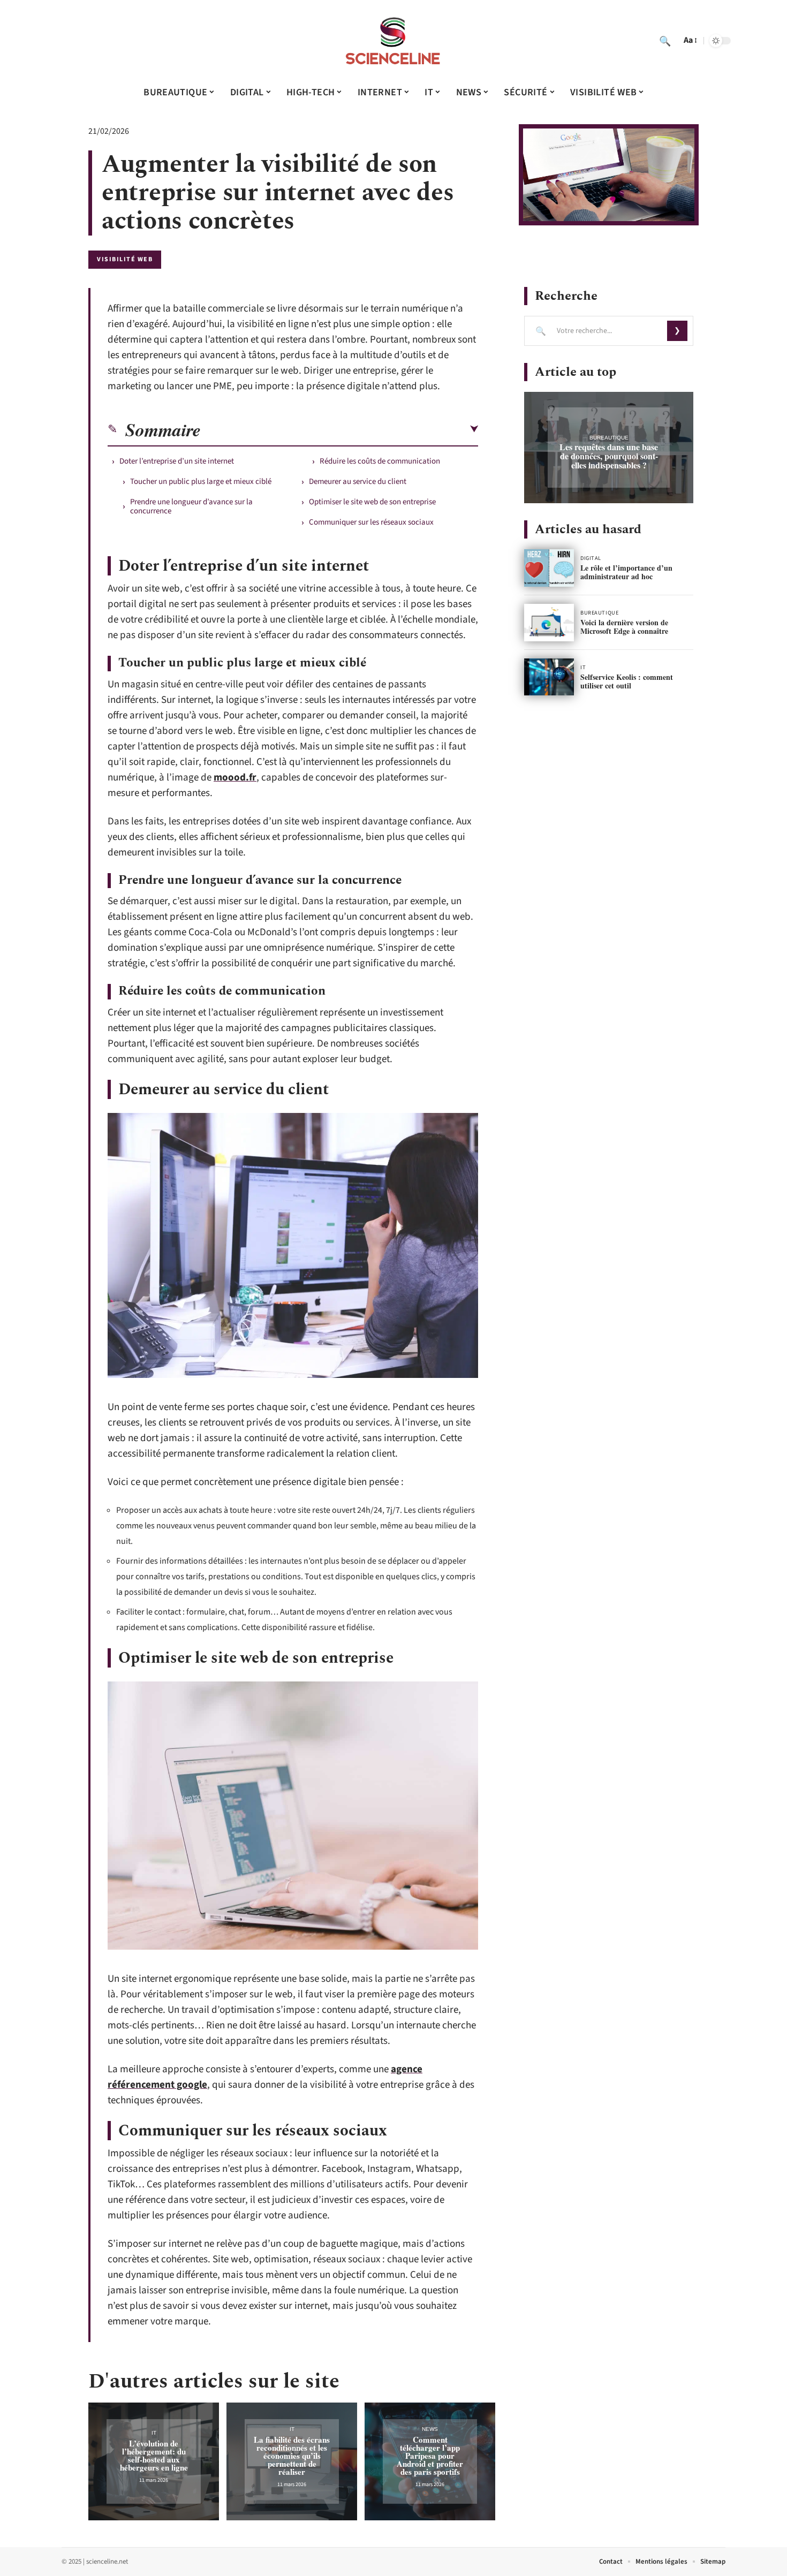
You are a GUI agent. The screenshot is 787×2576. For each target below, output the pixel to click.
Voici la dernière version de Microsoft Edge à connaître (624, 627)
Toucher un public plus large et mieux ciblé (201, 482)
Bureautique (609, 438)
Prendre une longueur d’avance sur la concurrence (191, 506)
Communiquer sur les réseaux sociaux (371, 522)
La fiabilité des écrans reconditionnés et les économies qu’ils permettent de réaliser (292, 2456)
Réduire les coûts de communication (380, 461)
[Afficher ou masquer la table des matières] (339, 429)
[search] (665, 41)
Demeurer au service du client (358, 482)
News (430, 2429)
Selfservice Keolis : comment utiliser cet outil (627, 681)
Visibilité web (125, 259)
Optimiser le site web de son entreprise (372, 502)
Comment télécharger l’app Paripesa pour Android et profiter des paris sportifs (430, 2456)
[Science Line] (393, 41)
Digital (591, 558)
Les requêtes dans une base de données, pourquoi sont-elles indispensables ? (609, 456)
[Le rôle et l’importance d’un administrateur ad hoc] (549, 568)
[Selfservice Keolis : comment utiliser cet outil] (549, 677)
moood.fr (235, 778)
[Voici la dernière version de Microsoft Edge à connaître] (549, 623)
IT (154, 2433)
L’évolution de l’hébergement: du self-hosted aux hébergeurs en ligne (154, 2455)
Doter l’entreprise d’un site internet (177, 461)
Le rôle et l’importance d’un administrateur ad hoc (626, 572)
